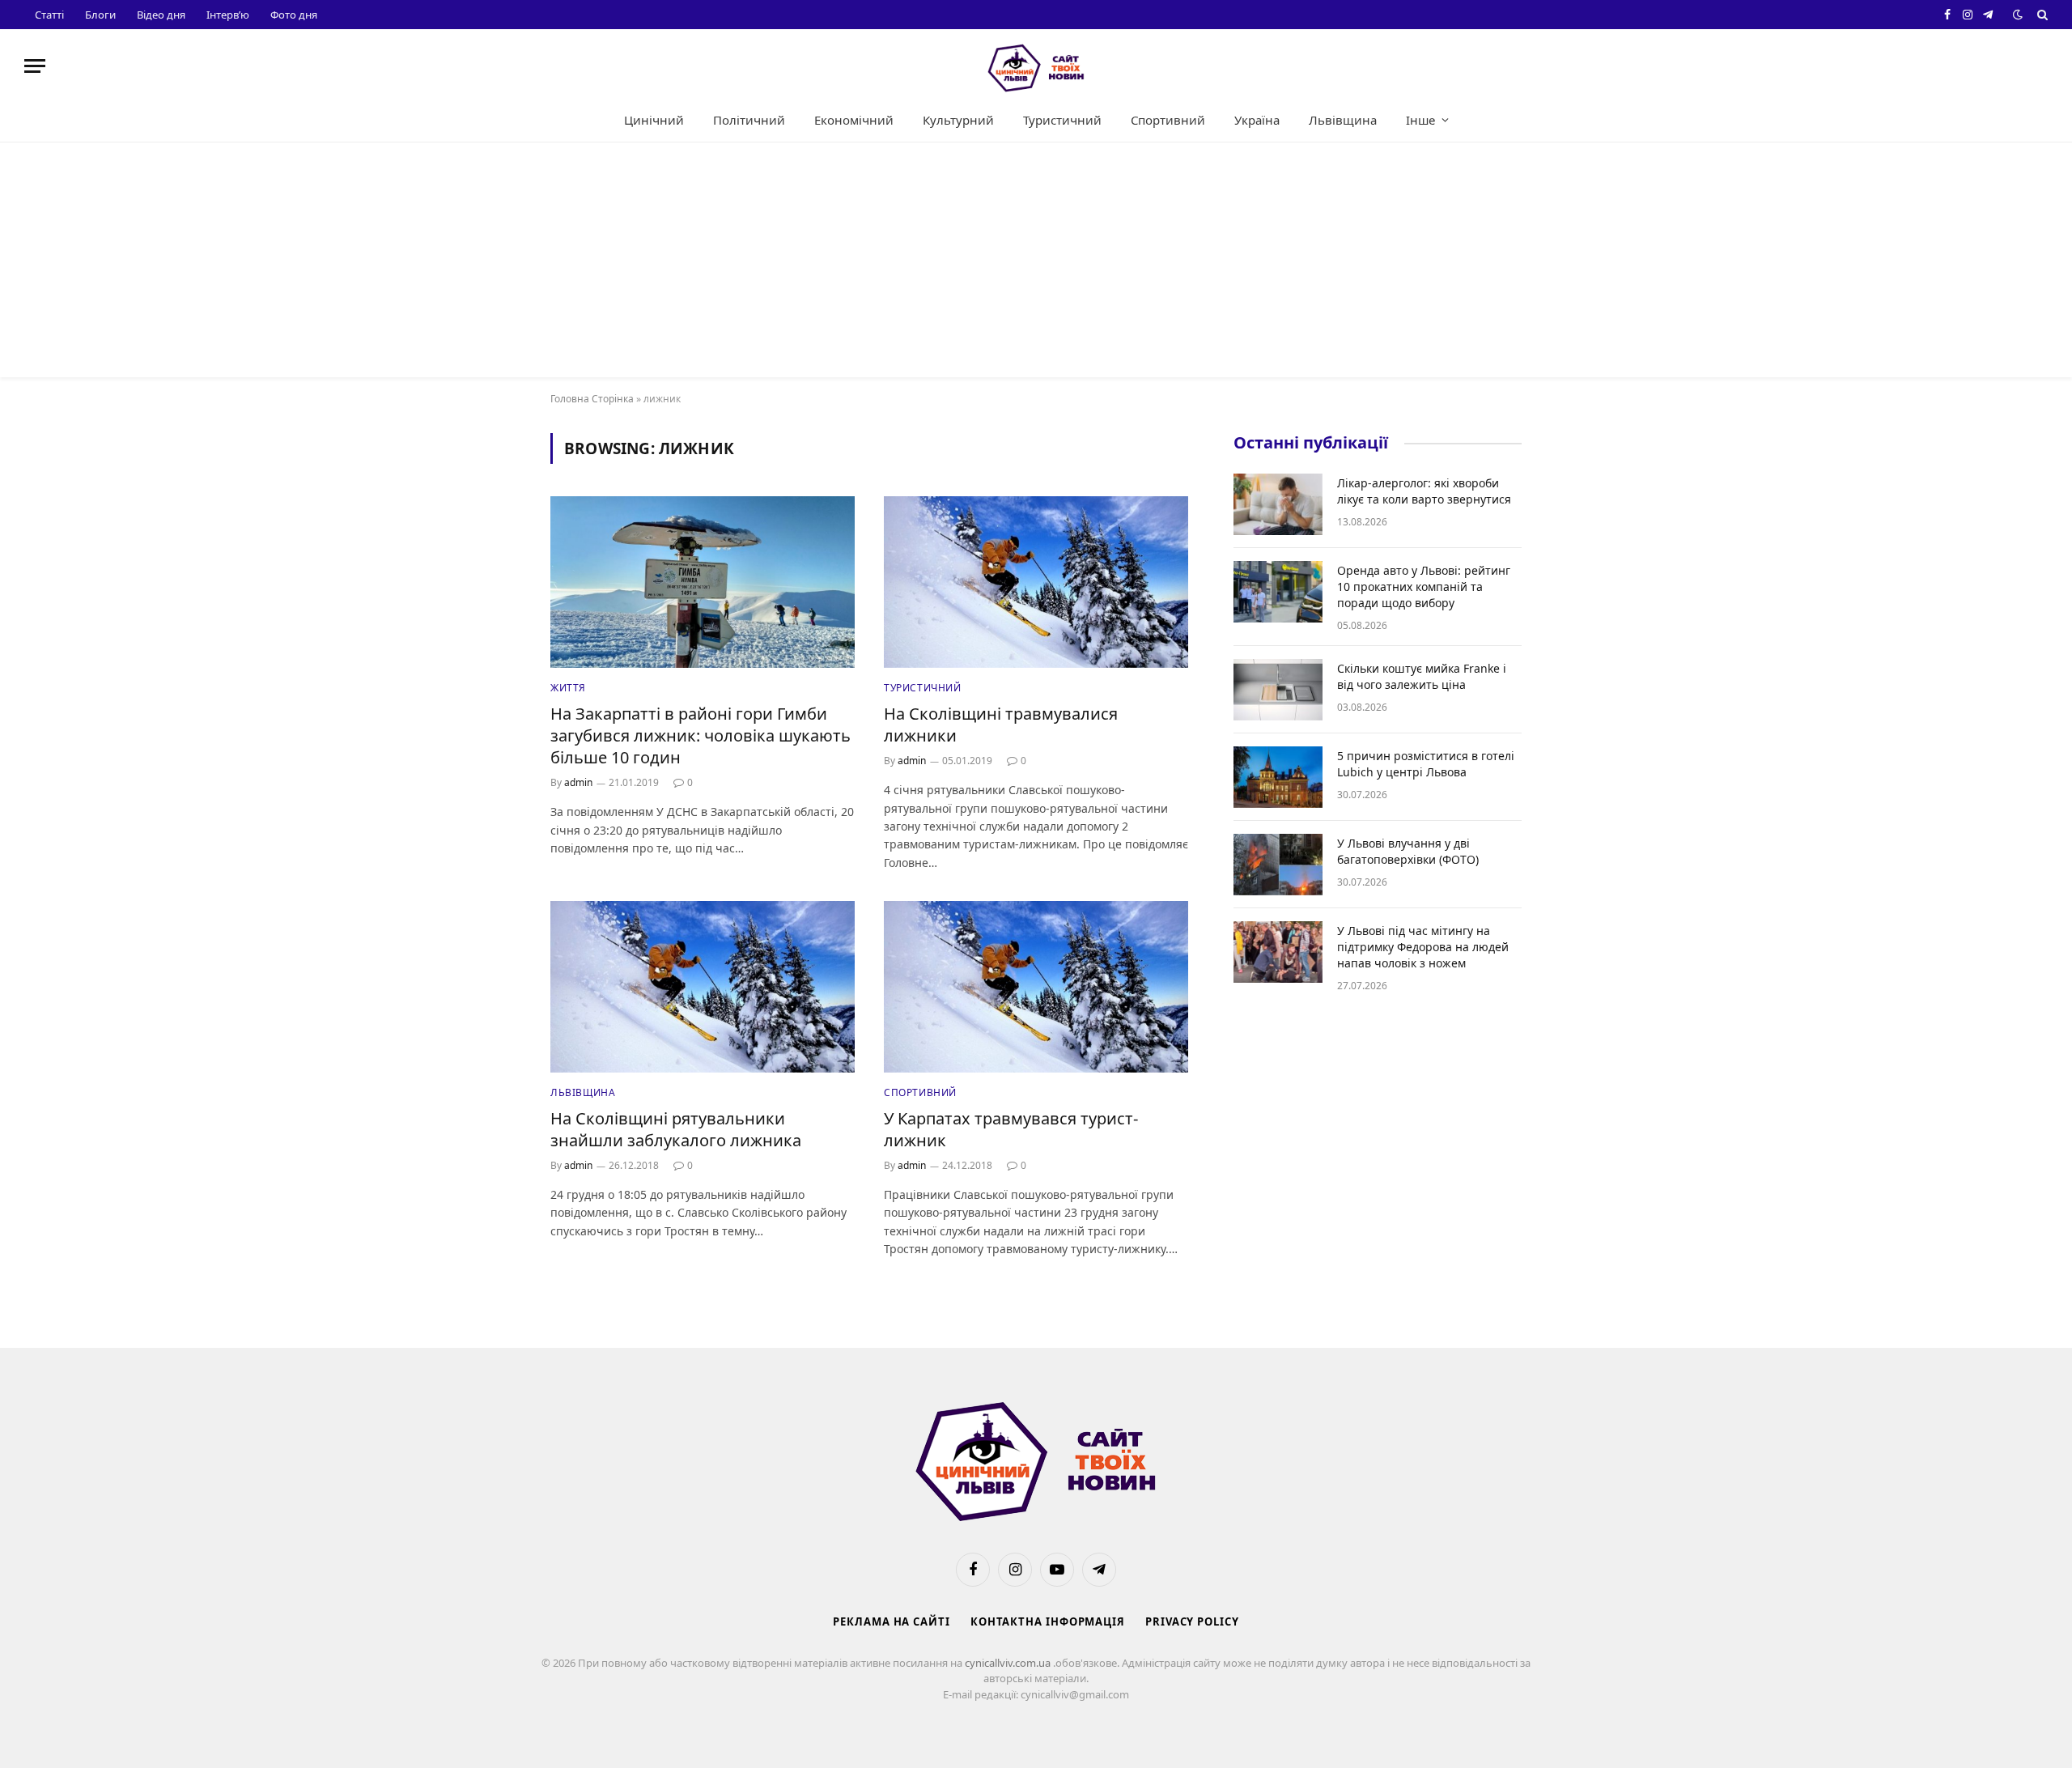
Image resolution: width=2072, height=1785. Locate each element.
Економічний (854, 120)
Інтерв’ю (228, 15)
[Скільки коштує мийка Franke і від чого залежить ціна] (1278, 690)
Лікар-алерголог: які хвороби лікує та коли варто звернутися (1424, 491)
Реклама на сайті (892, 1621)
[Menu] (35, 66)
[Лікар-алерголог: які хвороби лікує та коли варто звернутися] (1278, 504)
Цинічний (654, 120)
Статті (49, 15)
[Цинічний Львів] (1036, 66)
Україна (1257, 120)
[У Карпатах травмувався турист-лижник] (1036, 987)
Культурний (958, 120)
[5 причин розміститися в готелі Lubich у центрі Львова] (1278, 777)
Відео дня (161, 15)
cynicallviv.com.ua (1009, 1663)
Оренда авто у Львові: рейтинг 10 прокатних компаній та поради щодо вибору (1424, 586)
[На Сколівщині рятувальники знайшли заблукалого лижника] (703, 987)
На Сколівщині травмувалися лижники (1001, 725)
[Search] (2041, 15)
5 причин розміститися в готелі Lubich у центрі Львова (1426, 764)
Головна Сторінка (592, 399)
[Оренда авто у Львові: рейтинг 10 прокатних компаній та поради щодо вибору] (1278, 592)
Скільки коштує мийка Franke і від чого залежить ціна (1422, 676)
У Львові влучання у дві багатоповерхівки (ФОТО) (1408, 851)
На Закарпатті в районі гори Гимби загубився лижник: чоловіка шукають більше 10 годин (701, 735)
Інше (1420, 120)
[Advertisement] (1036, 264)
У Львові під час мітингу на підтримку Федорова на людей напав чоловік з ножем (1423, 947)
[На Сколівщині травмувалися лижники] (1036, 582)
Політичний (749, 120)
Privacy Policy (1192, 1621)
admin (578, 782)
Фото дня (294, 15)
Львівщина (1343, 120)
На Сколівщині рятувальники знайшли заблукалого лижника (676, 1129)
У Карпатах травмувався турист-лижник (1011, 1129)
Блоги (100, 15)
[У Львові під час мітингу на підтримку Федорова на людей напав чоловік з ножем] (1278, 952)
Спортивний (1168, 120)
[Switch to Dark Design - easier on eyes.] (2018, 15)
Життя (568, 688)
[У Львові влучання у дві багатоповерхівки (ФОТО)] (1278, 865)
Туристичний (1062, 120)
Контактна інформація (1048, 1621)
